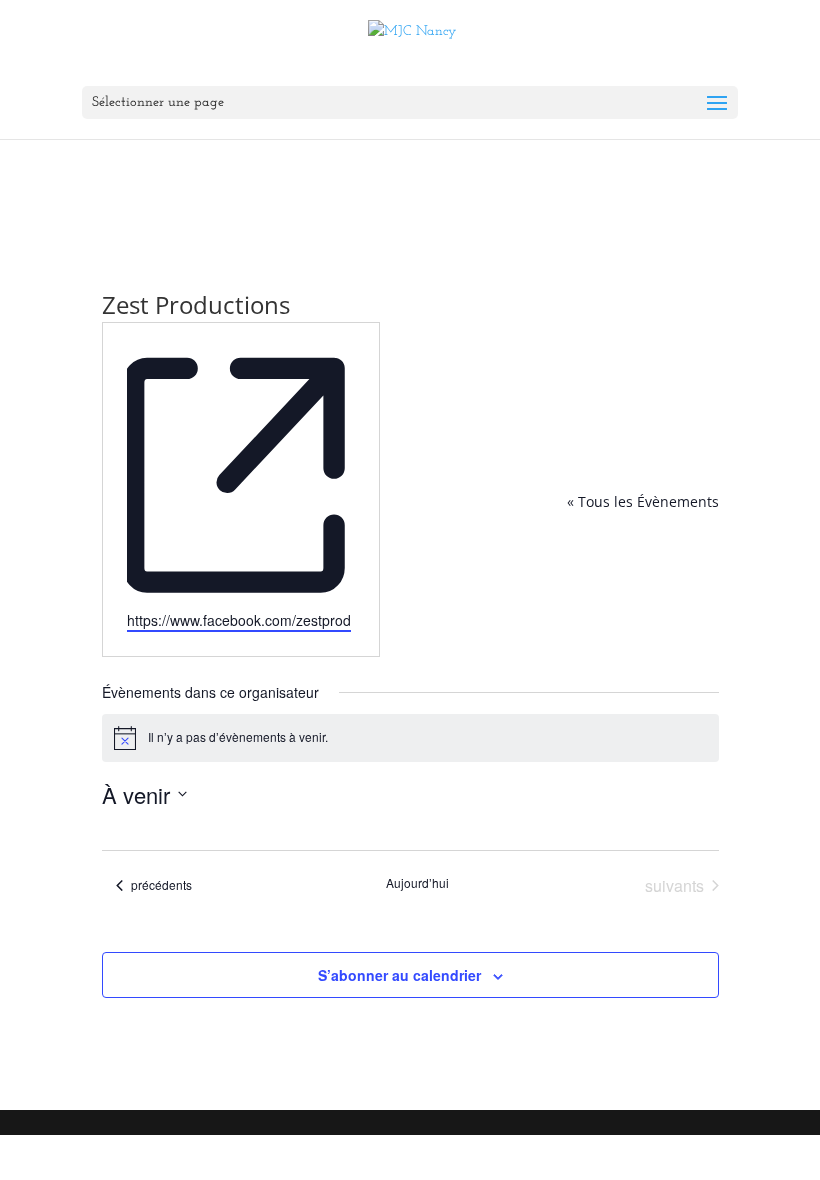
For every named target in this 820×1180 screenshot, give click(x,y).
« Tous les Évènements (643, 501)
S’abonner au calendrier (399, 975)
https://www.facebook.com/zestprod (239, 620)
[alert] (410, 738)
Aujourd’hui (417, 883)
